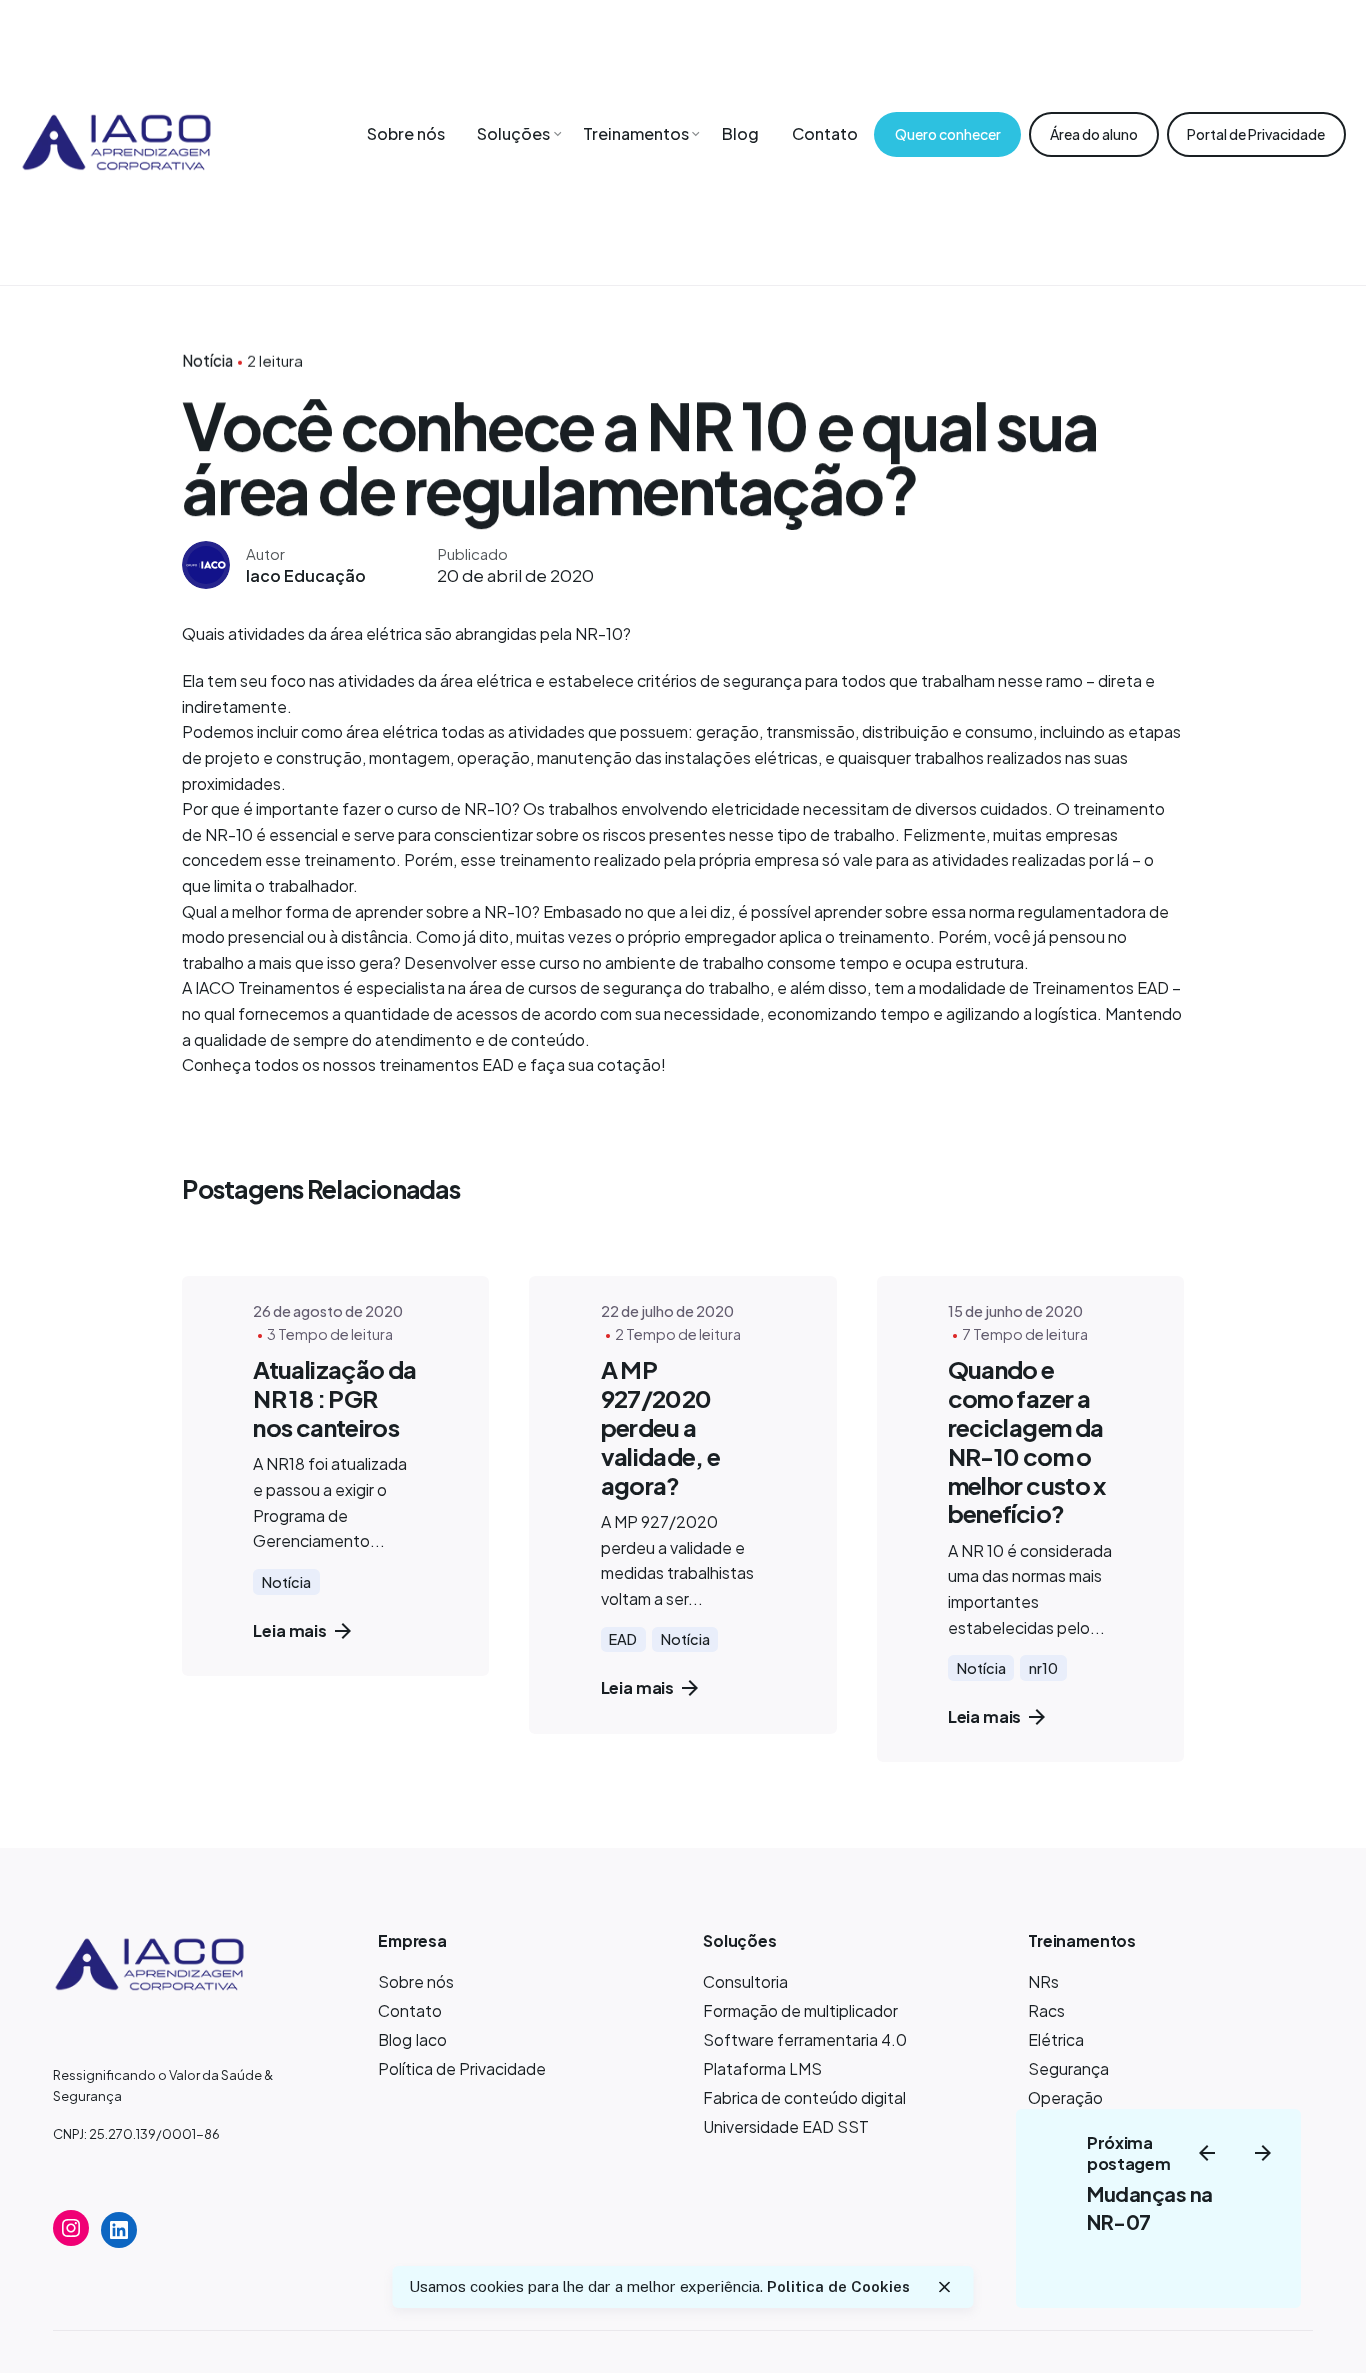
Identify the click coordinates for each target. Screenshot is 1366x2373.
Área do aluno (1094, 134)
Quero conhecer (948, 134)
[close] (944, 2287)
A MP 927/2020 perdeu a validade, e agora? (661, 1426)
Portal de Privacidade (1256, 134)
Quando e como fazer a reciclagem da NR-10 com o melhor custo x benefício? (1027, 1441)
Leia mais (290, 1630)
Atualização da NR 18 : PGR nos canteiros (334, 1398)
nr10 (1043, 1668)
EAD (623, 1639)
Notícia (207, 360)
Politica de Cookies (838, 2286)
